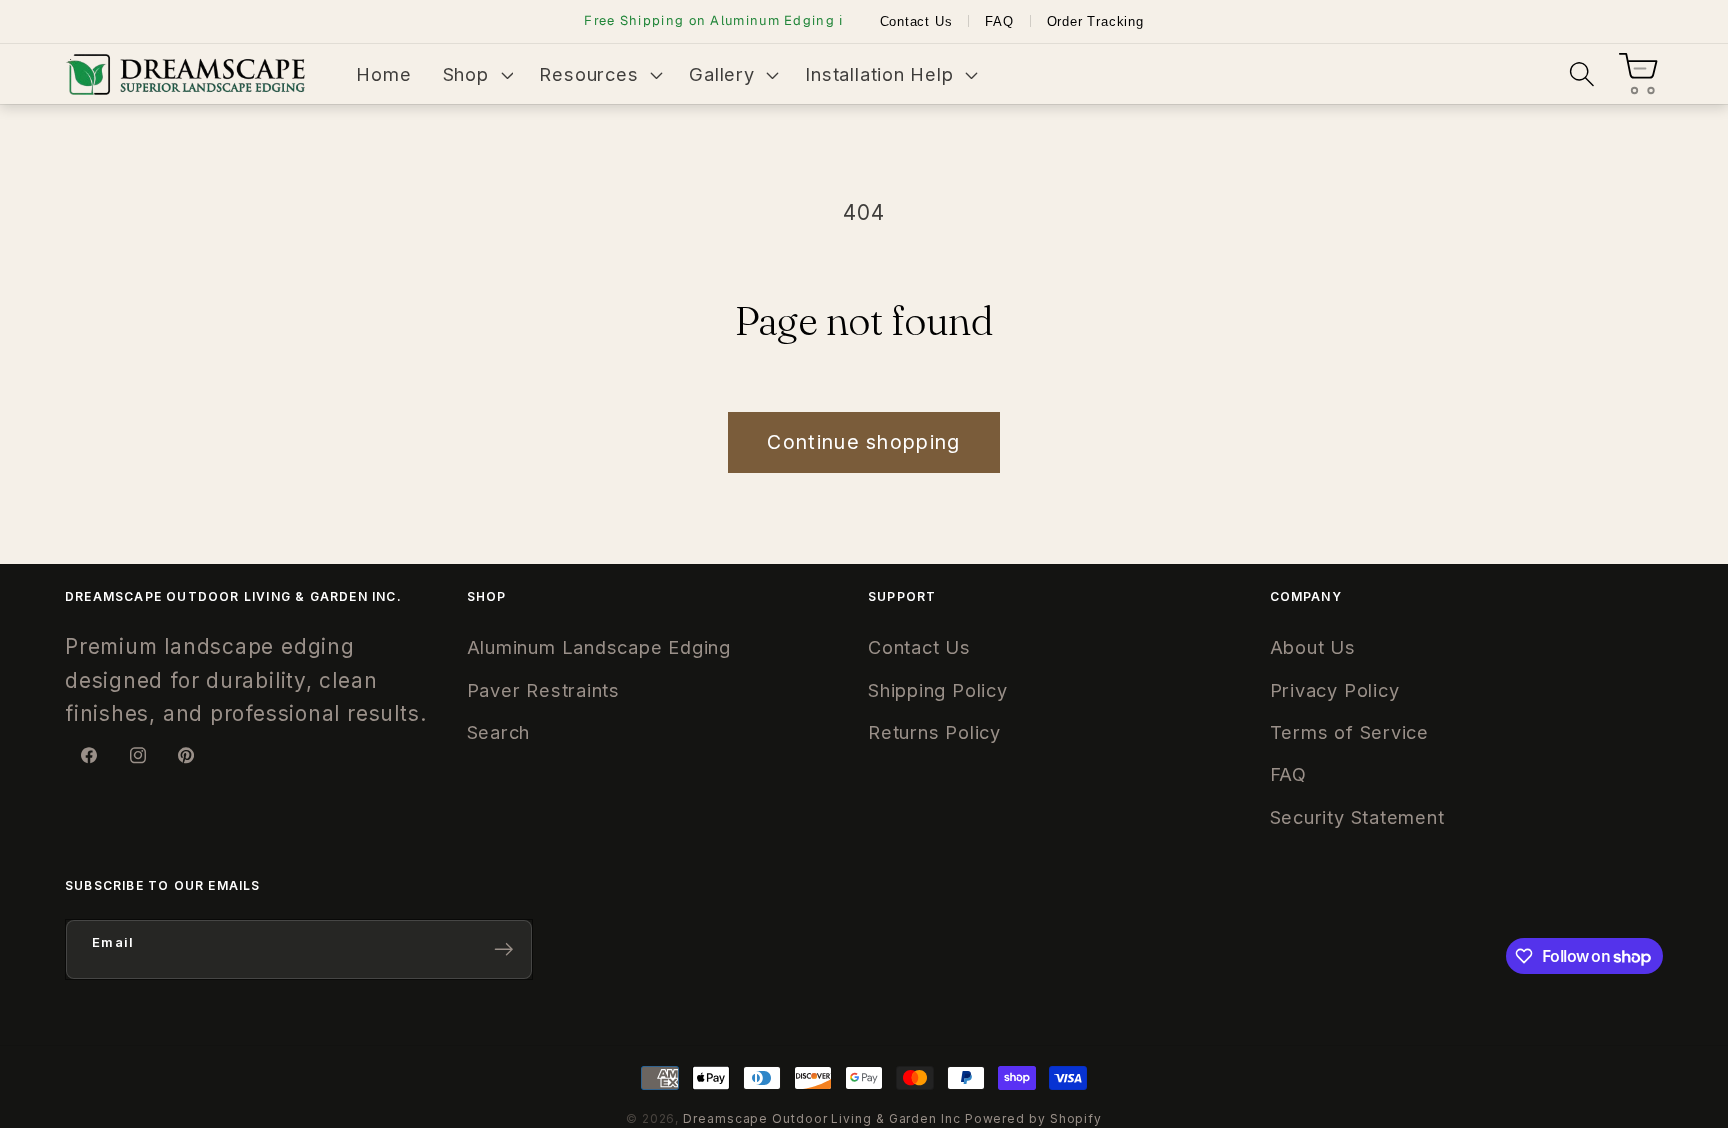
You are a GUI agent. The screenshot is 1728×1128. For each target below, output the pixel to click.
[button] (475, 74)
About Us (1313, 647)
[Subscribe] (503, 949)
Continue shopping (863, 442)
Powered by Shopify (1033, 1118)
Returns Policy (934, 732)
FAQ (999, 21)
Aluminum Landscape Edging (599, 647)
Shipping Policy (938, 690)
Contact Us (916, 21)
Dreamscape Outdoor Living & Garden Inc (822, 1118)
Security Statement (1357, 817)
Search (499, 732)
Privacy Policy (1335, 690)
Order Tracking (1095, 21)
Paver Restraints (543, 690)
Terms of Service (1349, 732)
